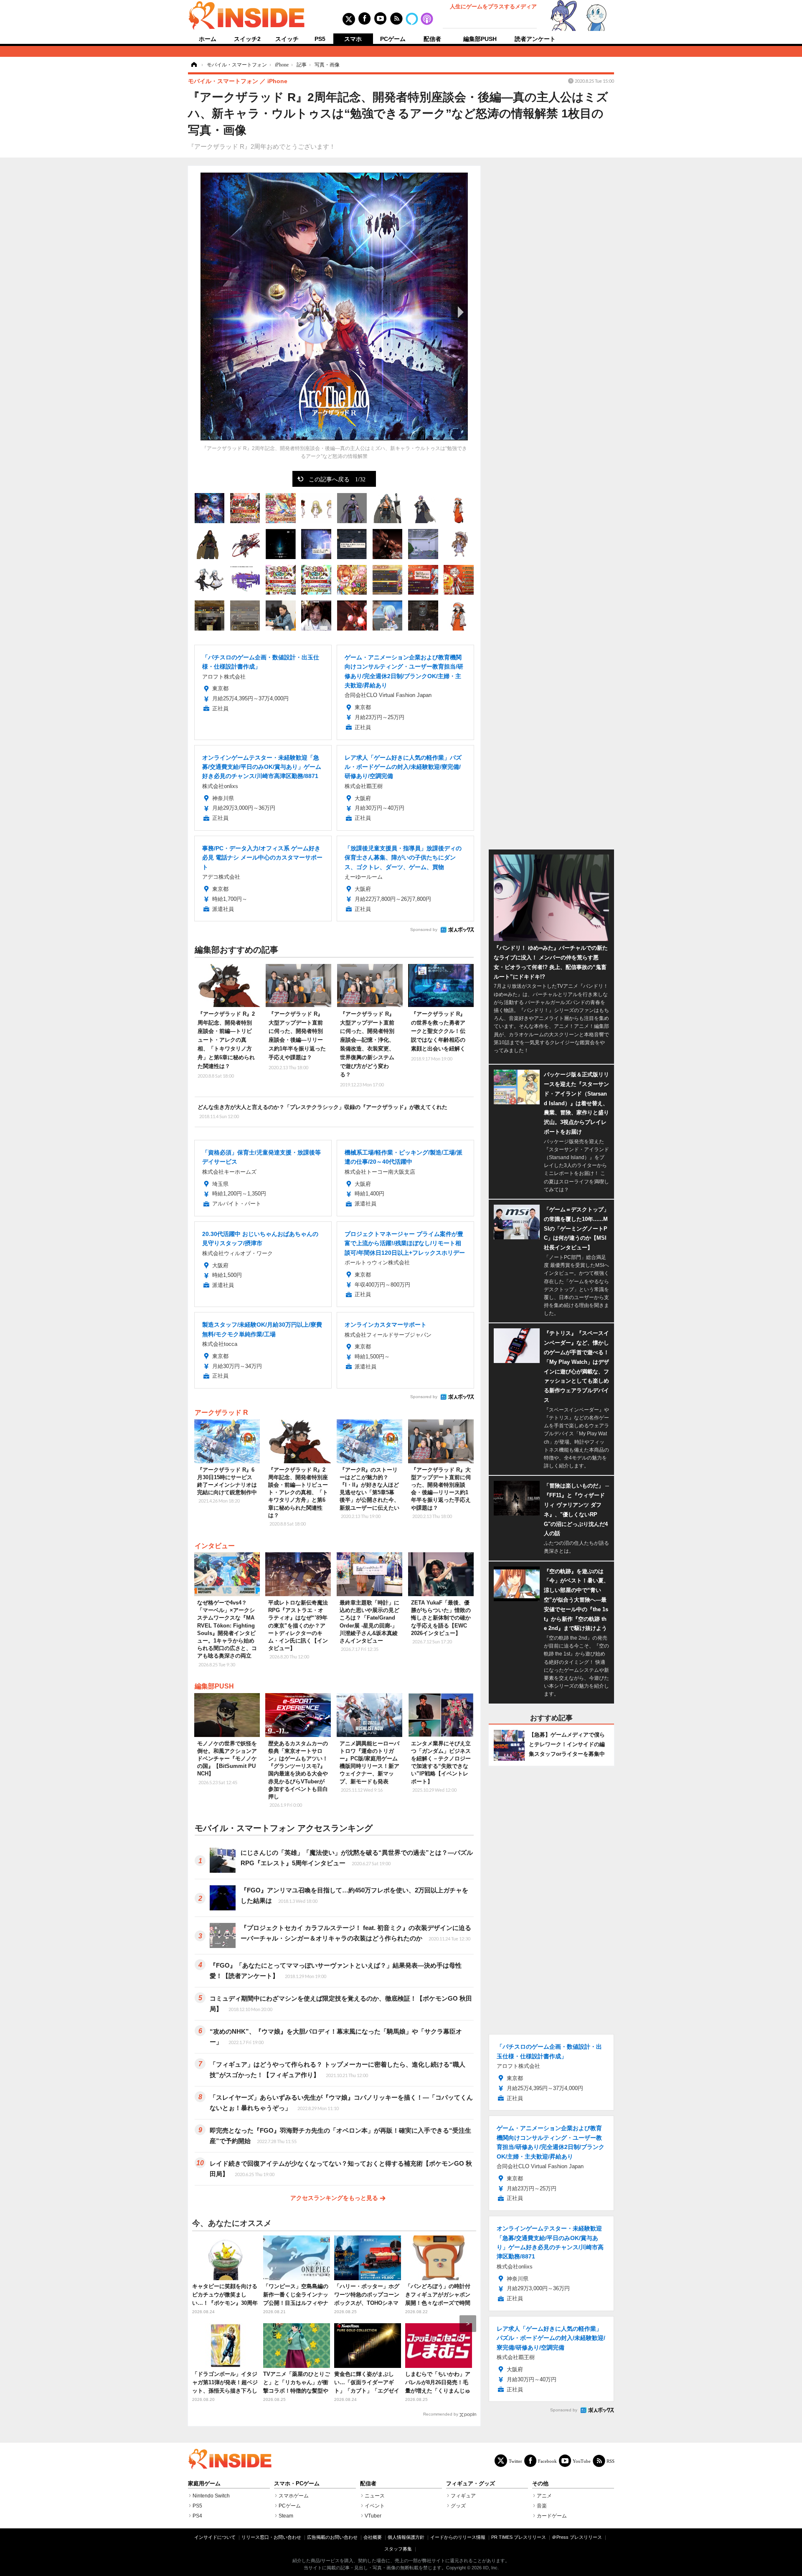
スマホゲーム (294, 2496)
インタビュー (215, 1546)
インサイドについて (215, 2537)
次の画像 (459, 312)
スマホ (353, 39)
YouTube (582, 2461)
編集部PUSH (480, 39)
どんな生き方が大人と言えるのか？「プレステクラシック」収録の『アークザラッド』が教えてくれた (322, 1111)
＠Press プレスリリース (577, 2537)
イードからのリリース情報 (458, 2537)
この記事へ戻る (337, 479)
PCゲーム (393, 39)
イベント (375, 2506)
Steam (286, 2516)
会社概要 (373, 2537)
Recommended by (441, 2414)
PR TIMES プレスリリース (519, 2537)
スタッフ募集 (398, 2549)
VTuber (373, 2516)
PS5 (320, 39)
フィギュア (463, 2496)
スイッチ (287, 39)
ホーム (208, 39)
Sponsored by (424, 929)
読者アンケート (535, 39)
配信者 (432, 39)
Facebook (547, 2461)
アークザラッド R (221, 1413)
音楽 (542, 2506)
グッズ (458, 2506)
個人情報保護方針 (406, 2537)
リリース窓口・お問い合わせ (271, 2537)
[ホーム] (193, 65)
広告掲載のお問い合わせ (332, 2537)
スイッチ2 (247, 39)
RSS (610, 2461)
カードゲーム (552, 2516)
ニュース (375, 2496)
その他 (540, 2484)
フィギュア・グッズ (471, 2484)
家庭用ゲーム (204, 2484)
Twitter (515, 2461)
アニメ (544, 2496)
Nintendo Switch (211, 2496)
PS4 (197, 2516)
